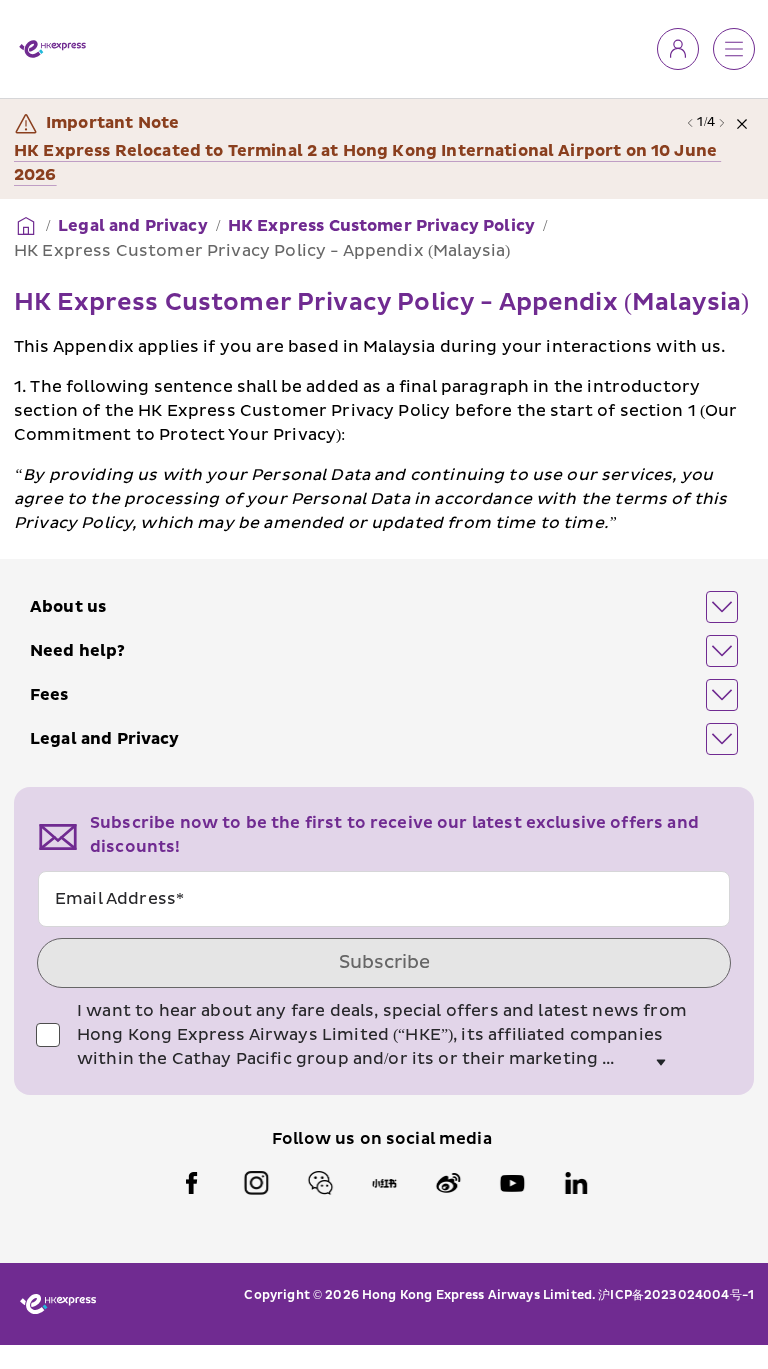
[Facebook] (192, 1159)
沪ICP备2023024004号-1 (676, 1271)
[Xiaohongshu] (384, 1159)
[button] (384, 583)
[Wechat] (320, 1159)
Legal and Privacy (133, 202)
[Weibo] (448, 1159)
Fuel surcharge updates (114, 151)
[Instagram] (256, 1159)
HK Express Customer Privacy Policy (381, 202)
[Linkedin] (576, 1159)
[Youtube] (512, 1159)
